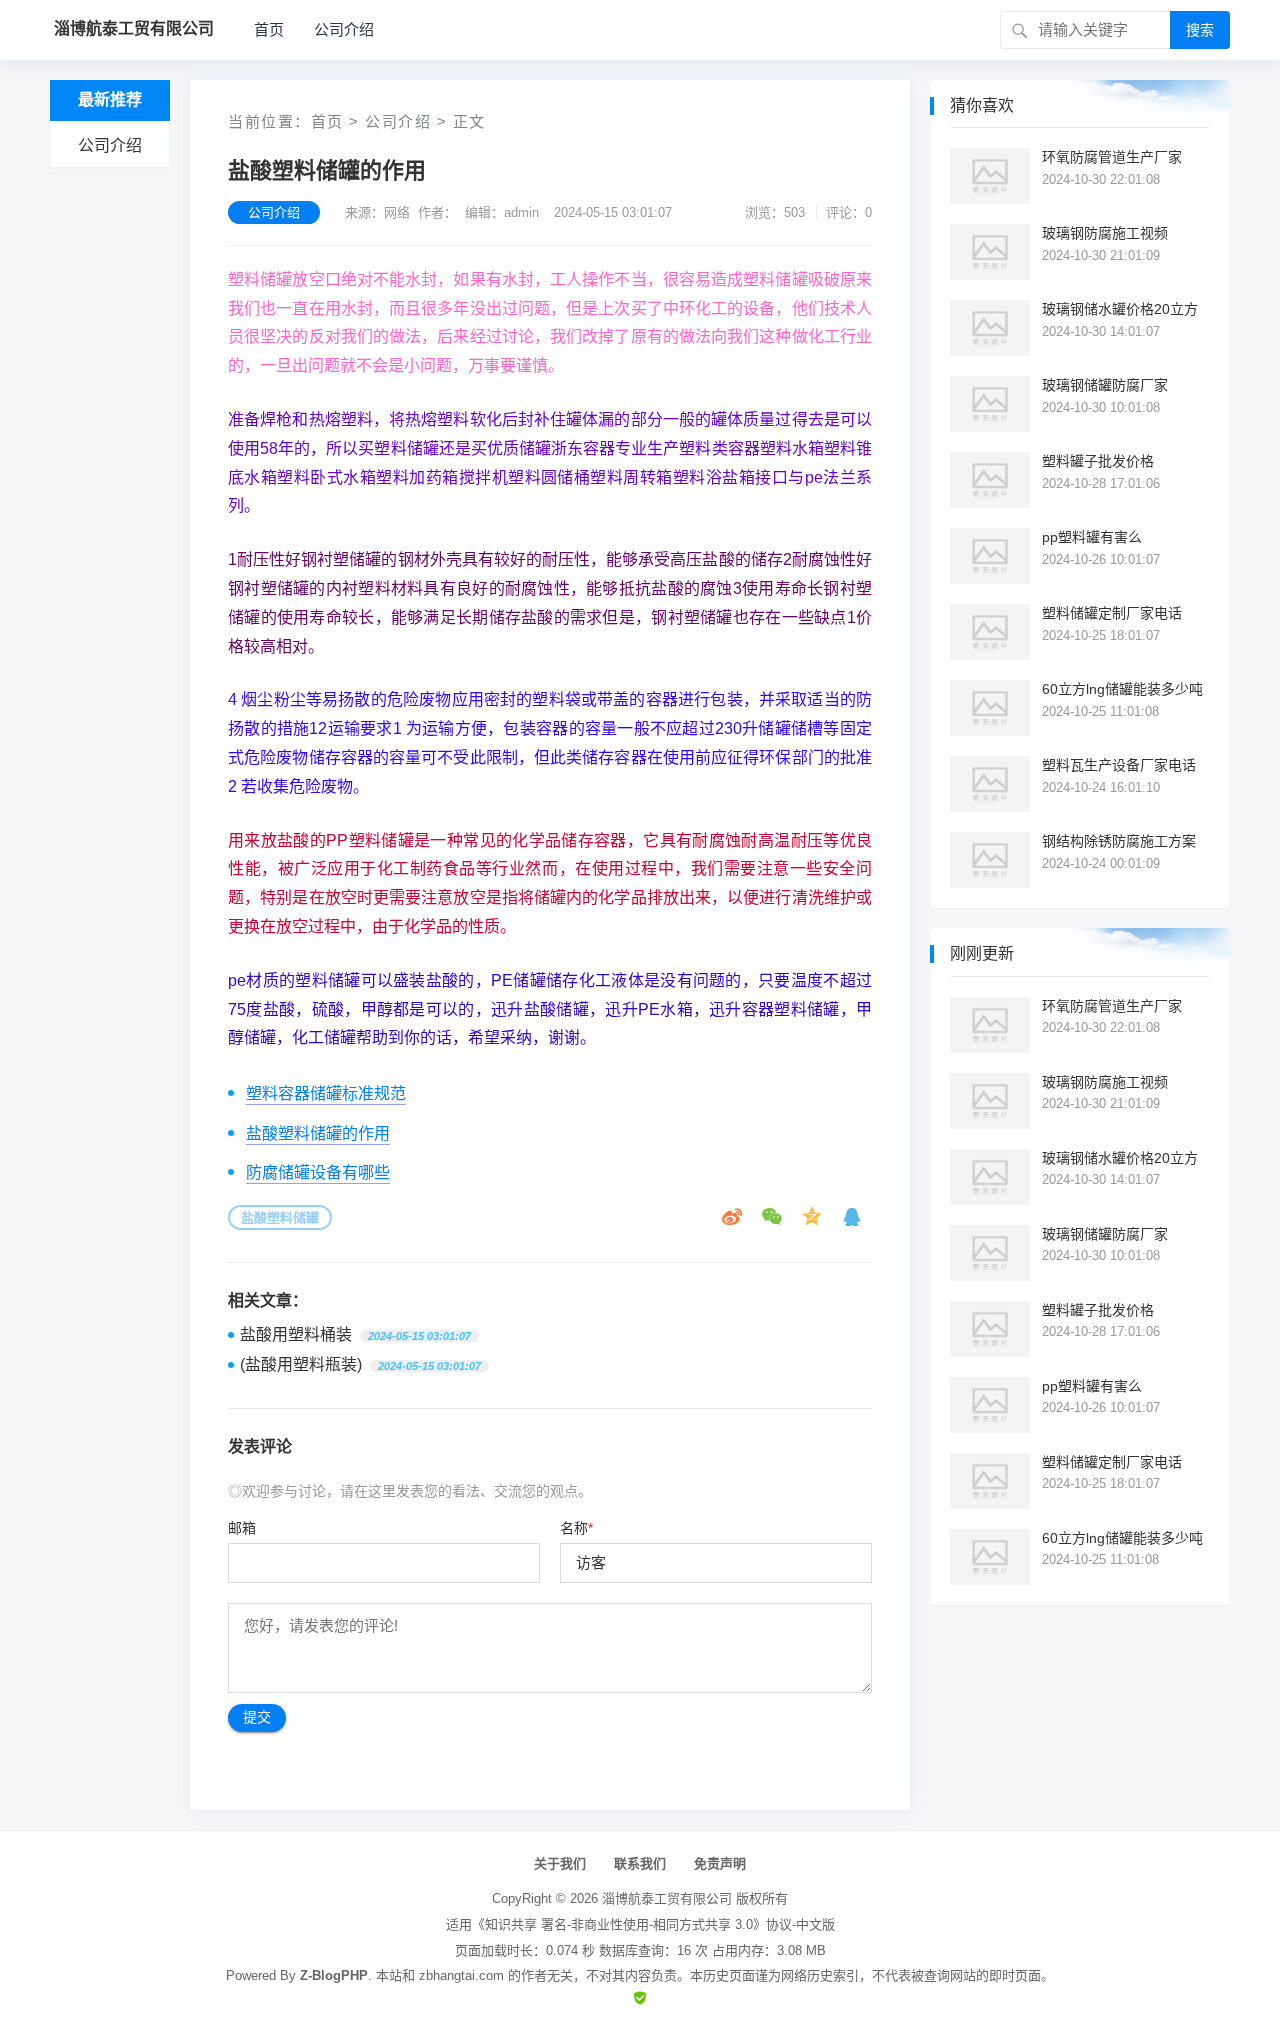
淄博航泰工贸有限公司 (667, 1898)
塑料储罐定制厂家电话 (1112, 613)
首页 (269, 29)
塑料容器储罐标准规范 (326, 1093)
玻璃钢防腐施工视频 (1105, 233)
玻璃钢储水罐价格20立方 (1120, 309)
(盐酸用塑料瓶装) (301, 1364)
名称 (576, 1528)
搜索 (1200, 30)
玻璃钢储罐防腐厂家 (1105, 385)
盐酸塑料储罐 (280, 1217)
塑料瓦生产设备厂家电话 (1119, 765)
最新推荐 (110, 99)
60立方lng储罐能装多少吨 (1122, 689)
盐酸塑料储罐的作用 (318, 1133)
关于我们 (560, 1863)
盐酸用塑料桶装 (296, 1334)
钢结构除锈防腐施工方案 (1119, 841)
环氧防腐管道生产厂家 (1112, 157)
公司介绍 (344, 29)
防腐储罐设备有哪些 (318, 1172)
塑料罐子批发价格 (1098, 461)
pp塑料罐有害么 (1092, 537)
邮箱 (242, 1528)
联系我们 (640, 1863)
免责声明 (720, 1863)
